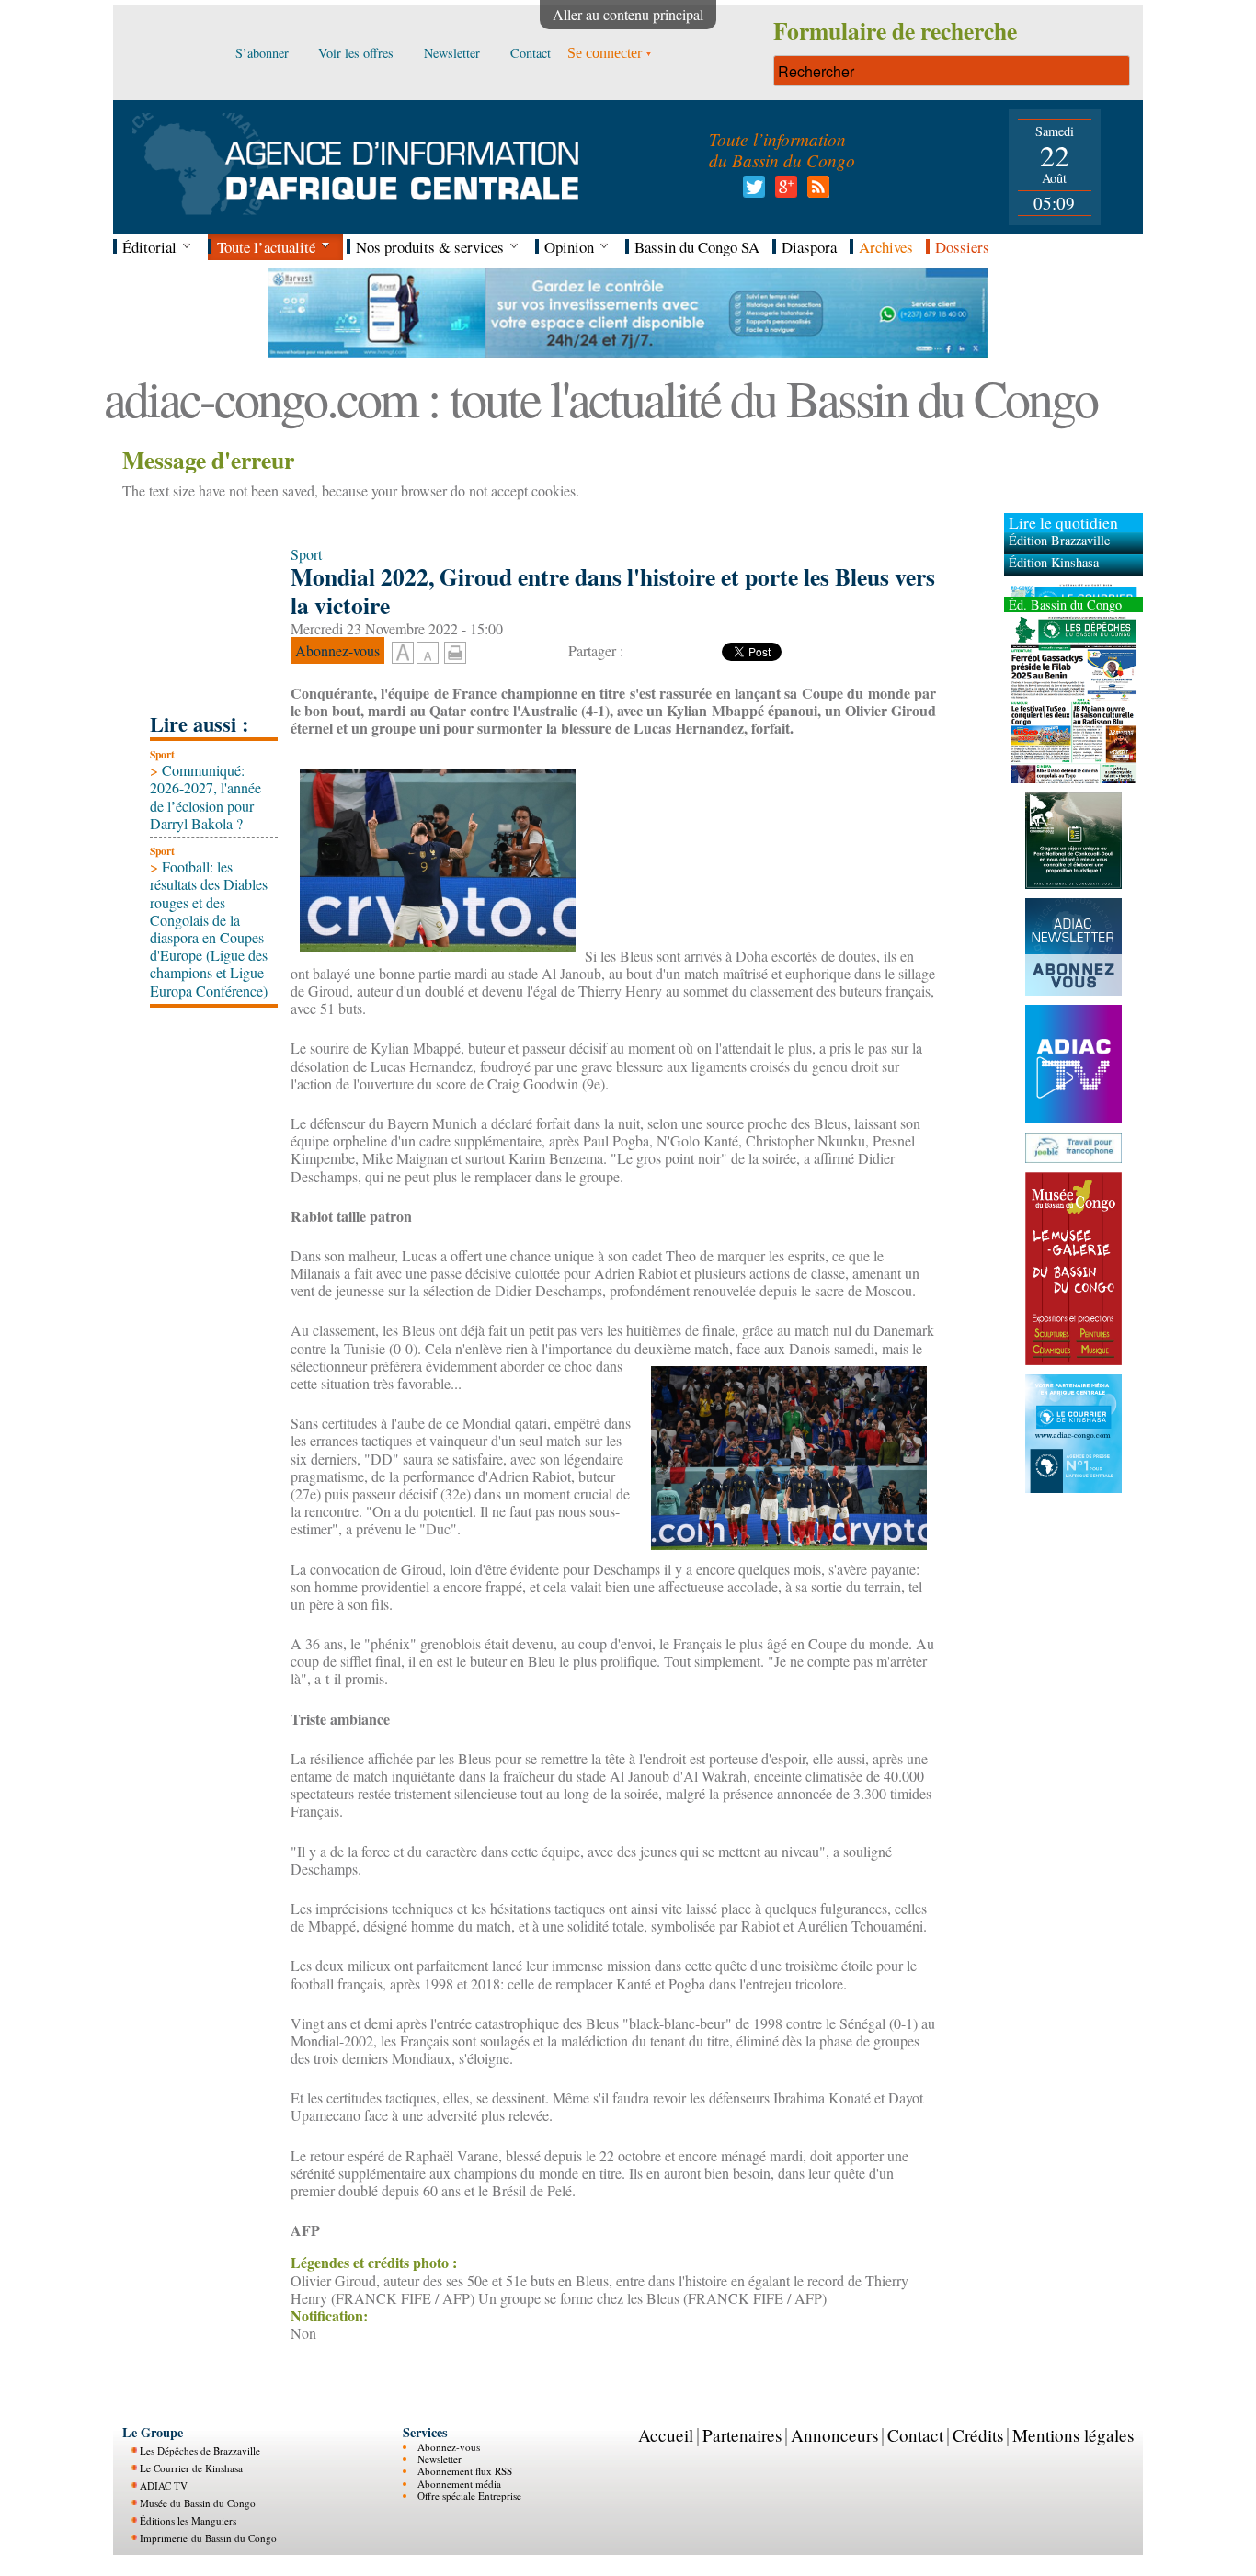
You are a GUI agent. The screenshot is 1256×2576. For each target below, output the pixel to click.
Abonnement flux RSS (465, 2471)
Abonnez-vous (449, 2447)
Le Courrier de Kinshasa (191, 2468)
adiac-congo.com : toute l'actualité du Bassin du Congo (600, 398)
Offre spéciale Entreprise (469, 2496)
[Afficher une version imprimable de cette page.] (455, 650)
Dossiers (962, 247)
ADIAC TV (164, 2485)
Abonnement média (459, 2484)
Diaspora (809, 247)
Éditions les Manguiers (188, 2520)
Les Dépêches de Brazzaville (200, 2451)
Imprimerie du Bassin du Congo (208, 2538)
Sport (162, 754)
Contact (915, 2435)
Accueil (666, 2435)
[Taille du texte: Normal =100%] (428, 654)
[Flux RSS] (815, 192)
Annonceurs (834, 2435)
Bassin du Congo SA (697, 247)
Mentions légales (1073, 2435)
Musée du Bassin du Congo (198, 2503)
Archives (886, 247)
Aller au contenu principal (628, 14)
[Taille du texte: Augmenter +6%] (403, 654)
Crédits (978, 2435)
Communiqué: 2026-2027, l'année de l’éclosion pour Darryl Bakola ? (206, 797)
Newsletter (440, 2459)
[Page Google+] (783, 192)
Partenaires (742, 2435)
